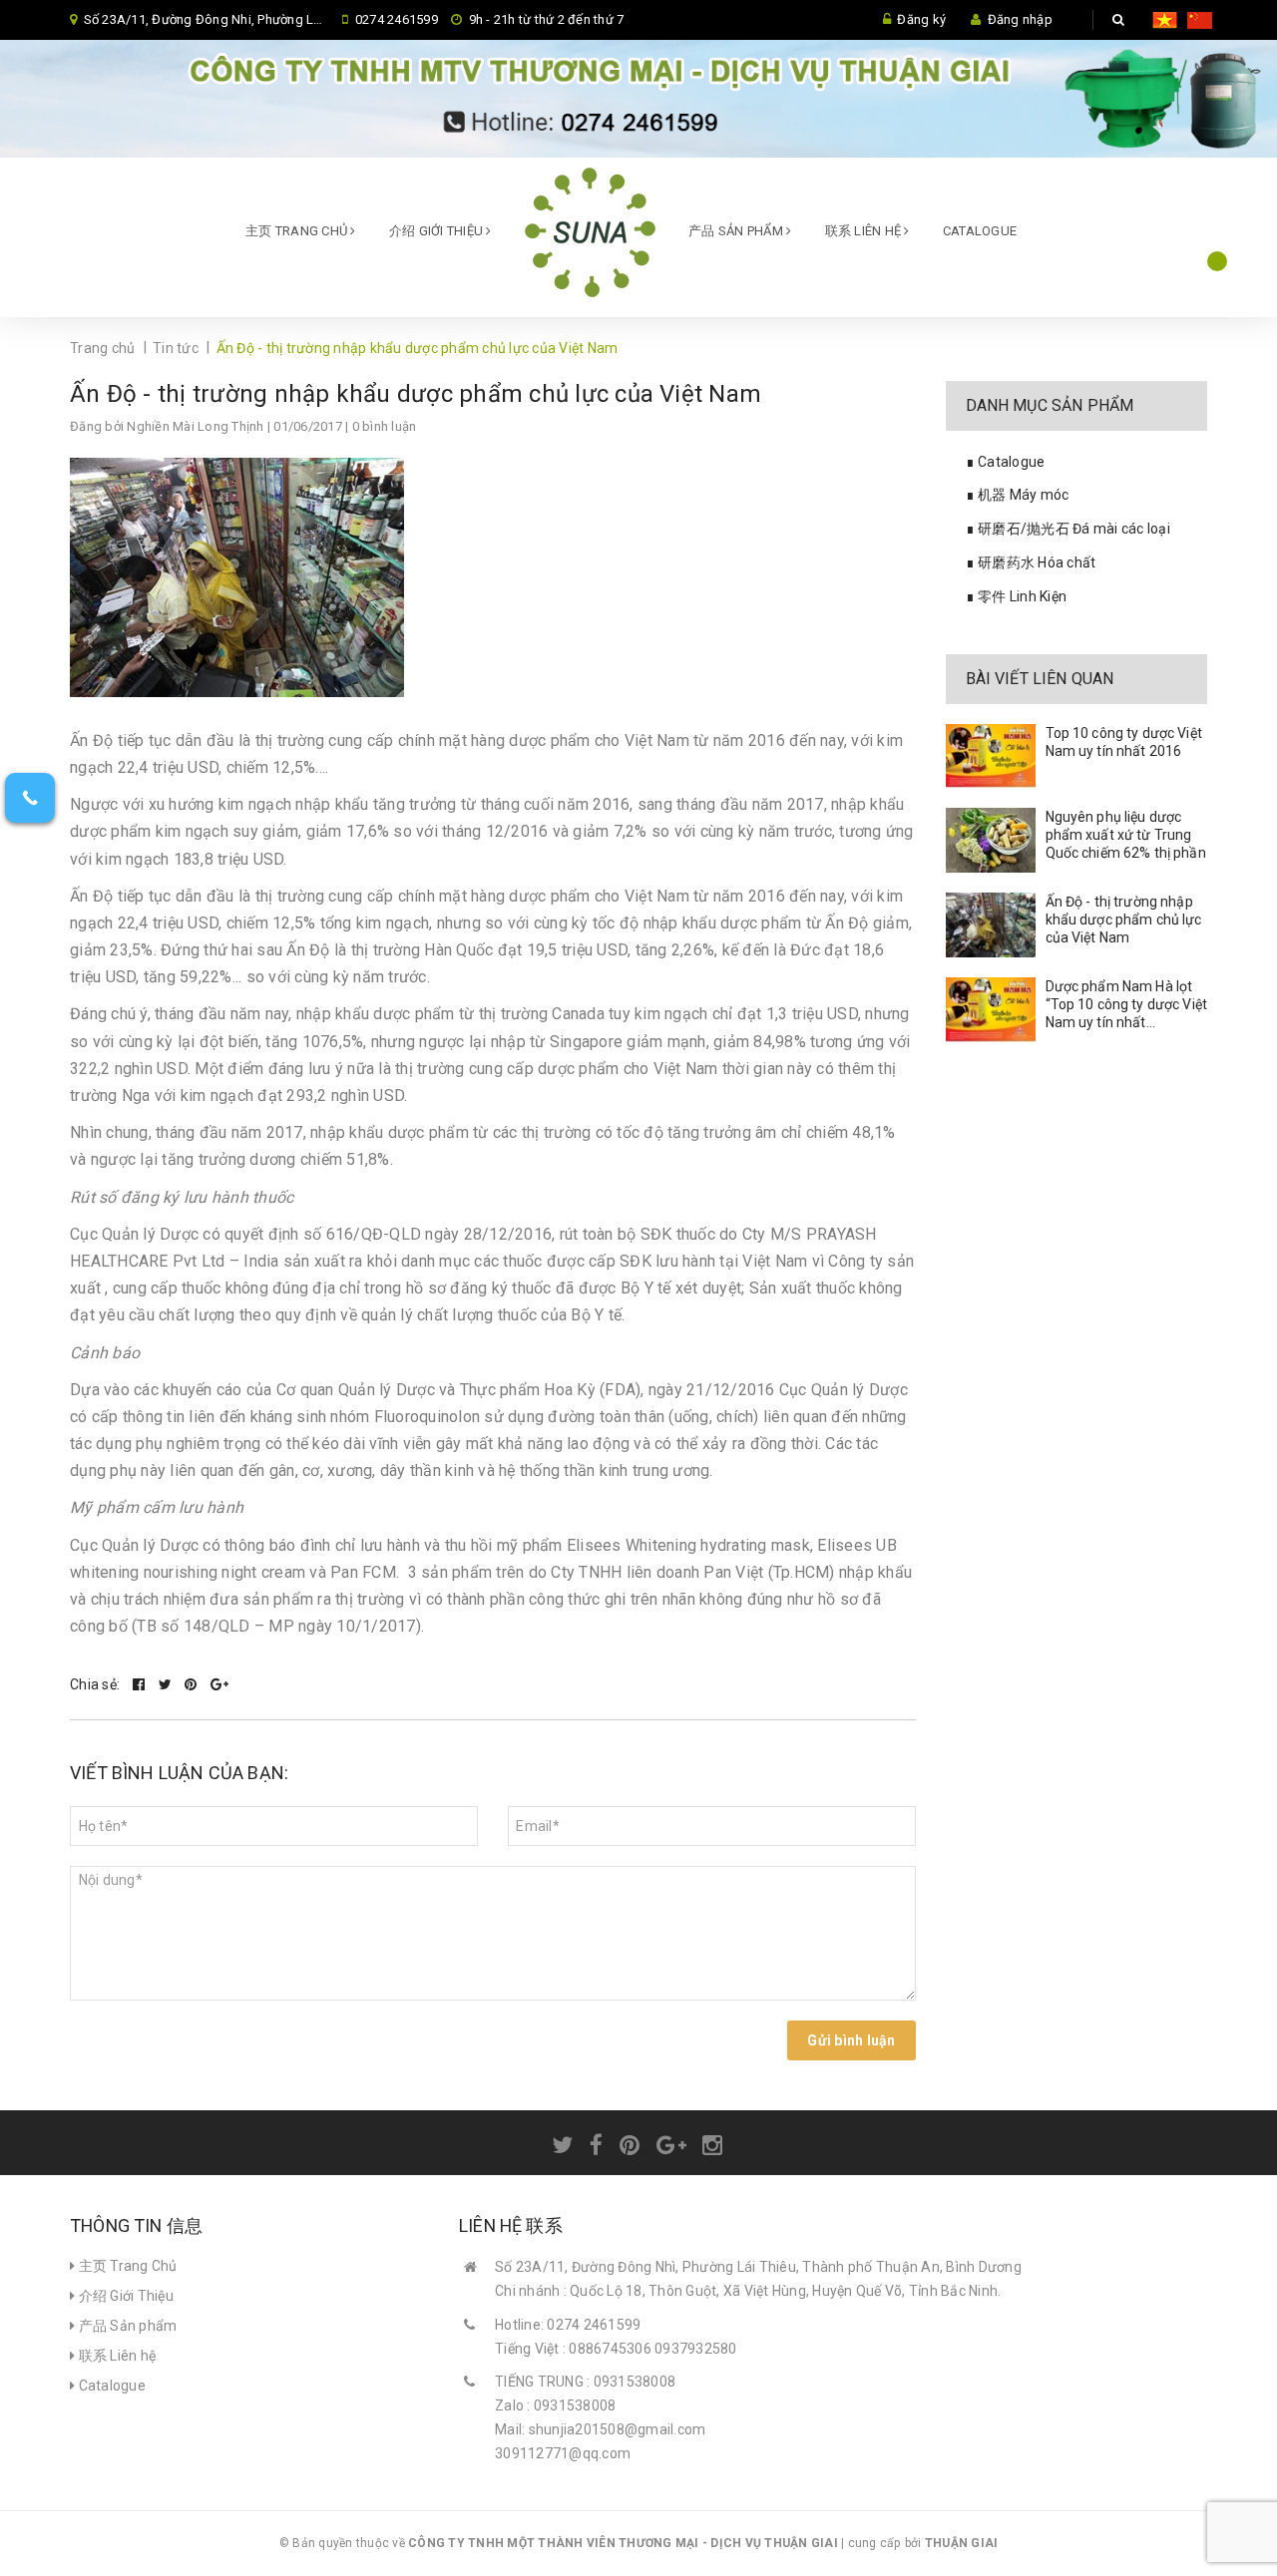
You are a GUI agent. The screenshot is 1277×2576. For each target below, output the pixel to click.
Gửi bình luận (851, 2040)
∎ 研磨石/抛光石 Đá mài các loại (1068, 529)
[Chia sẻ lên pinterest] (193, 1684)
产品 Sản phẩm (737, 231)
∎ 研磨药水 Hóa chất (1031, 562)
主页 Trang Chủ (298, 231)
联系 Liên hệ (865, 231)
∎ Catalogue (1006, 462)
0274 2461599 (397, 19)
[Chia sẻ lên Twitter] (167, 1684)
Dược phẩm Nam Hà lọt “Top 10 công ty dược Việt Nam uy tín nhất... (1127, 1004)
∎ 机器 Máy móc (1018, 495)
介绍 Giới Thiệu (438, 231)
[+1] (219, 1684)
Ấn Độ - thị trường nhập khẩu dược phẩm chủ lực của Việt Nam (416, 394)
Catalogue (980, 231)
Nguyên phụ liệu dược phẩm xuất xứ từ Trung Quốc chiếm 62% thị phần (1126, 835)
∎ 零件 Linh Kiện (1017, 596)
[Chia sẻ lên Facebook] (141, 1684)
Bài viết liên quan (1040, 679)
